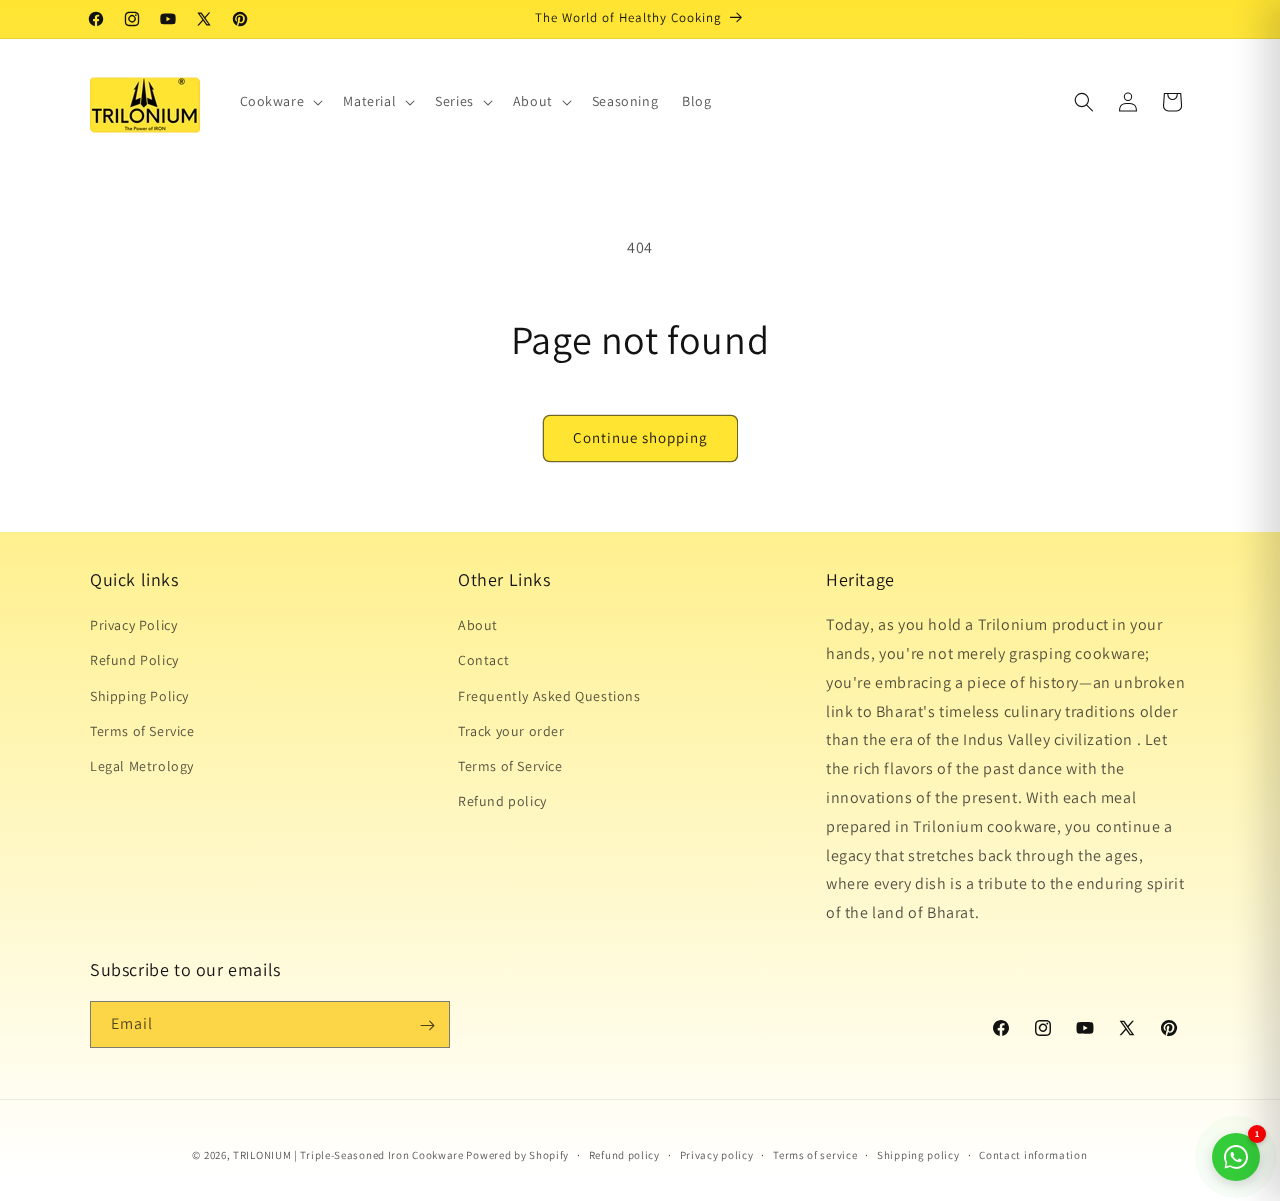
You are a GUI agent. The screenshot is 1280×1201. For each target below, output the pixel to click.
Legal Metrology (142, 766)
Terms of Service (142, 731)
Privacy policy (717, 1154)
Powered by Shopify (517, 1155)
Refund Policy (134, 661)
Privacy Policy (133, 625)
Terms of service (815, 1154)
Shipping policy (918, 1154)
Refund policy (502, 801)
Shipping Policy (139, 696)
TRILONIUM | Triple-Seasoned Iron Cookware (348, 1155)
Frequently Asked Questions (549, 696)
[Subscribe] (427, 1025)
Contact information (1033, 1154)
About (478, 625)
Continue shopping (640, 437)
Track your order (511, 731)
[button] (280, 101)
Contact (483, 661)
